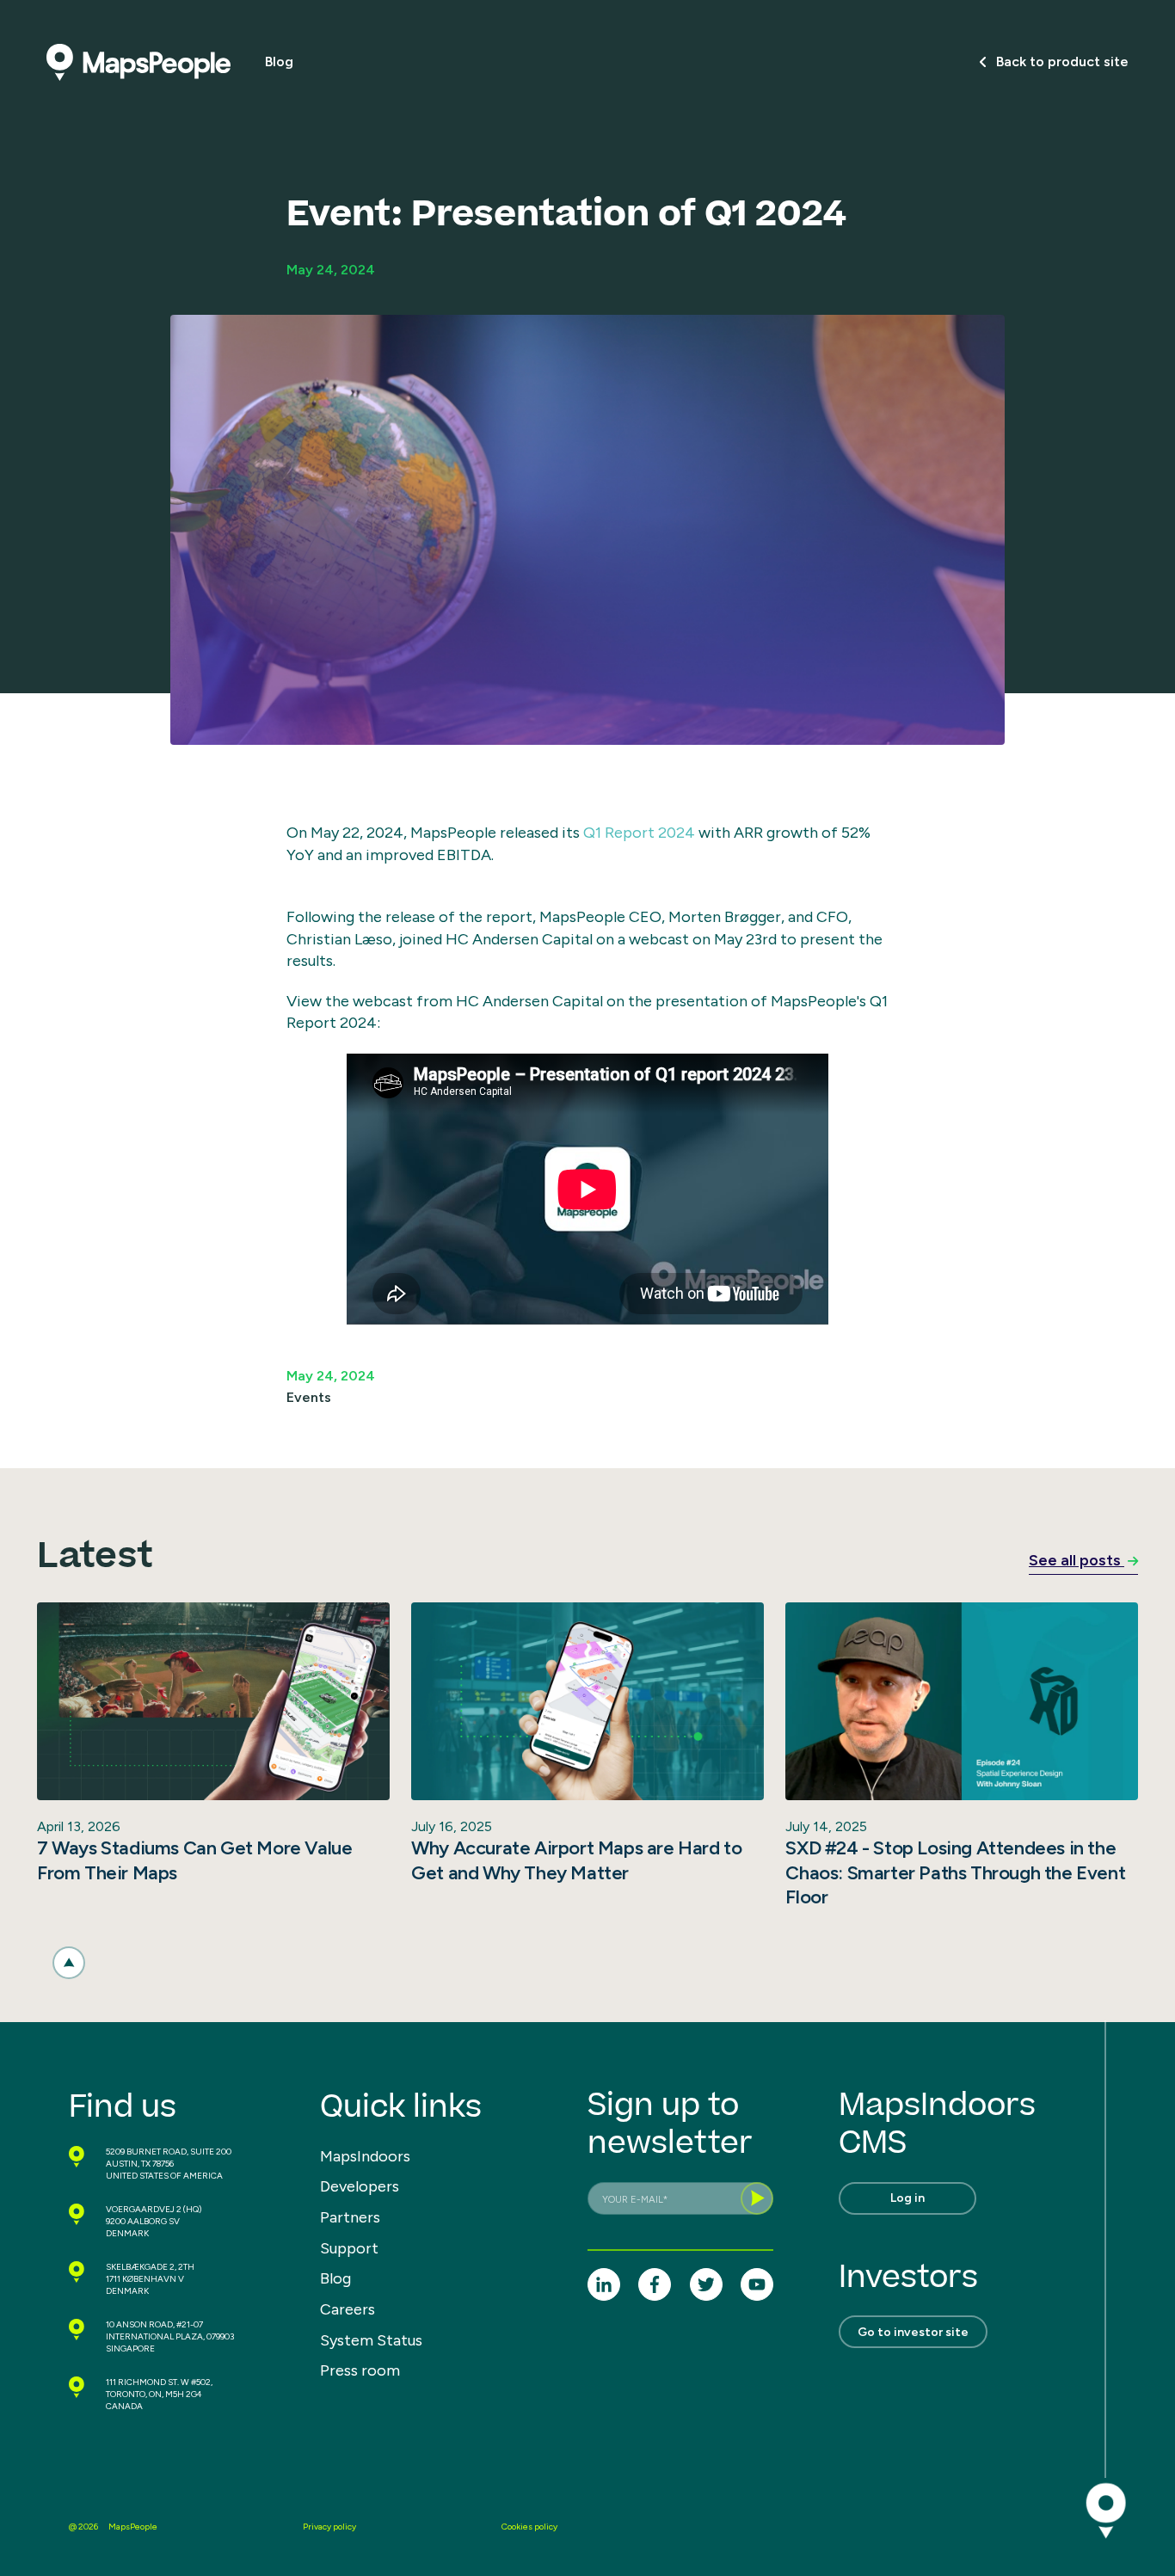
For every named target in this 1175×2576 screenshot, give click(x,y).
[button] (69, 1963)
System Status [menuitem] (371, 2340)
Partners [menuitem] (350, 2217)
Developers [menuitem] (360, 2186)
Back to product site (1062, 61)
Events (309, 1397)
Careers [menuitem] (348, 2309)
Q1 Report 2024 (639, 833)
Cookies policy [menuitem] (529, 2527)
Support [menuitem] (349, 2248)
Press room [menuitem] (360, 2370)
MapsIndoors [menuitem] (365, 2156)
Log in (907, 2198)
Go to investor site (913, 2332)
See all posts (1077, 1560)
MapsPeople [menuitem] (133, 2527)
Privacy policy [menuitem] (329, 2527)
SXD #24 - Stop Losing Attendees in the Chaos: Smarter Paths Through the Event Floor (955, 1872)
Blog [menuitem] (335, 2278)
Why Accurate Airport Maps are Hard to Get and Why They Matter (576, 1860)
